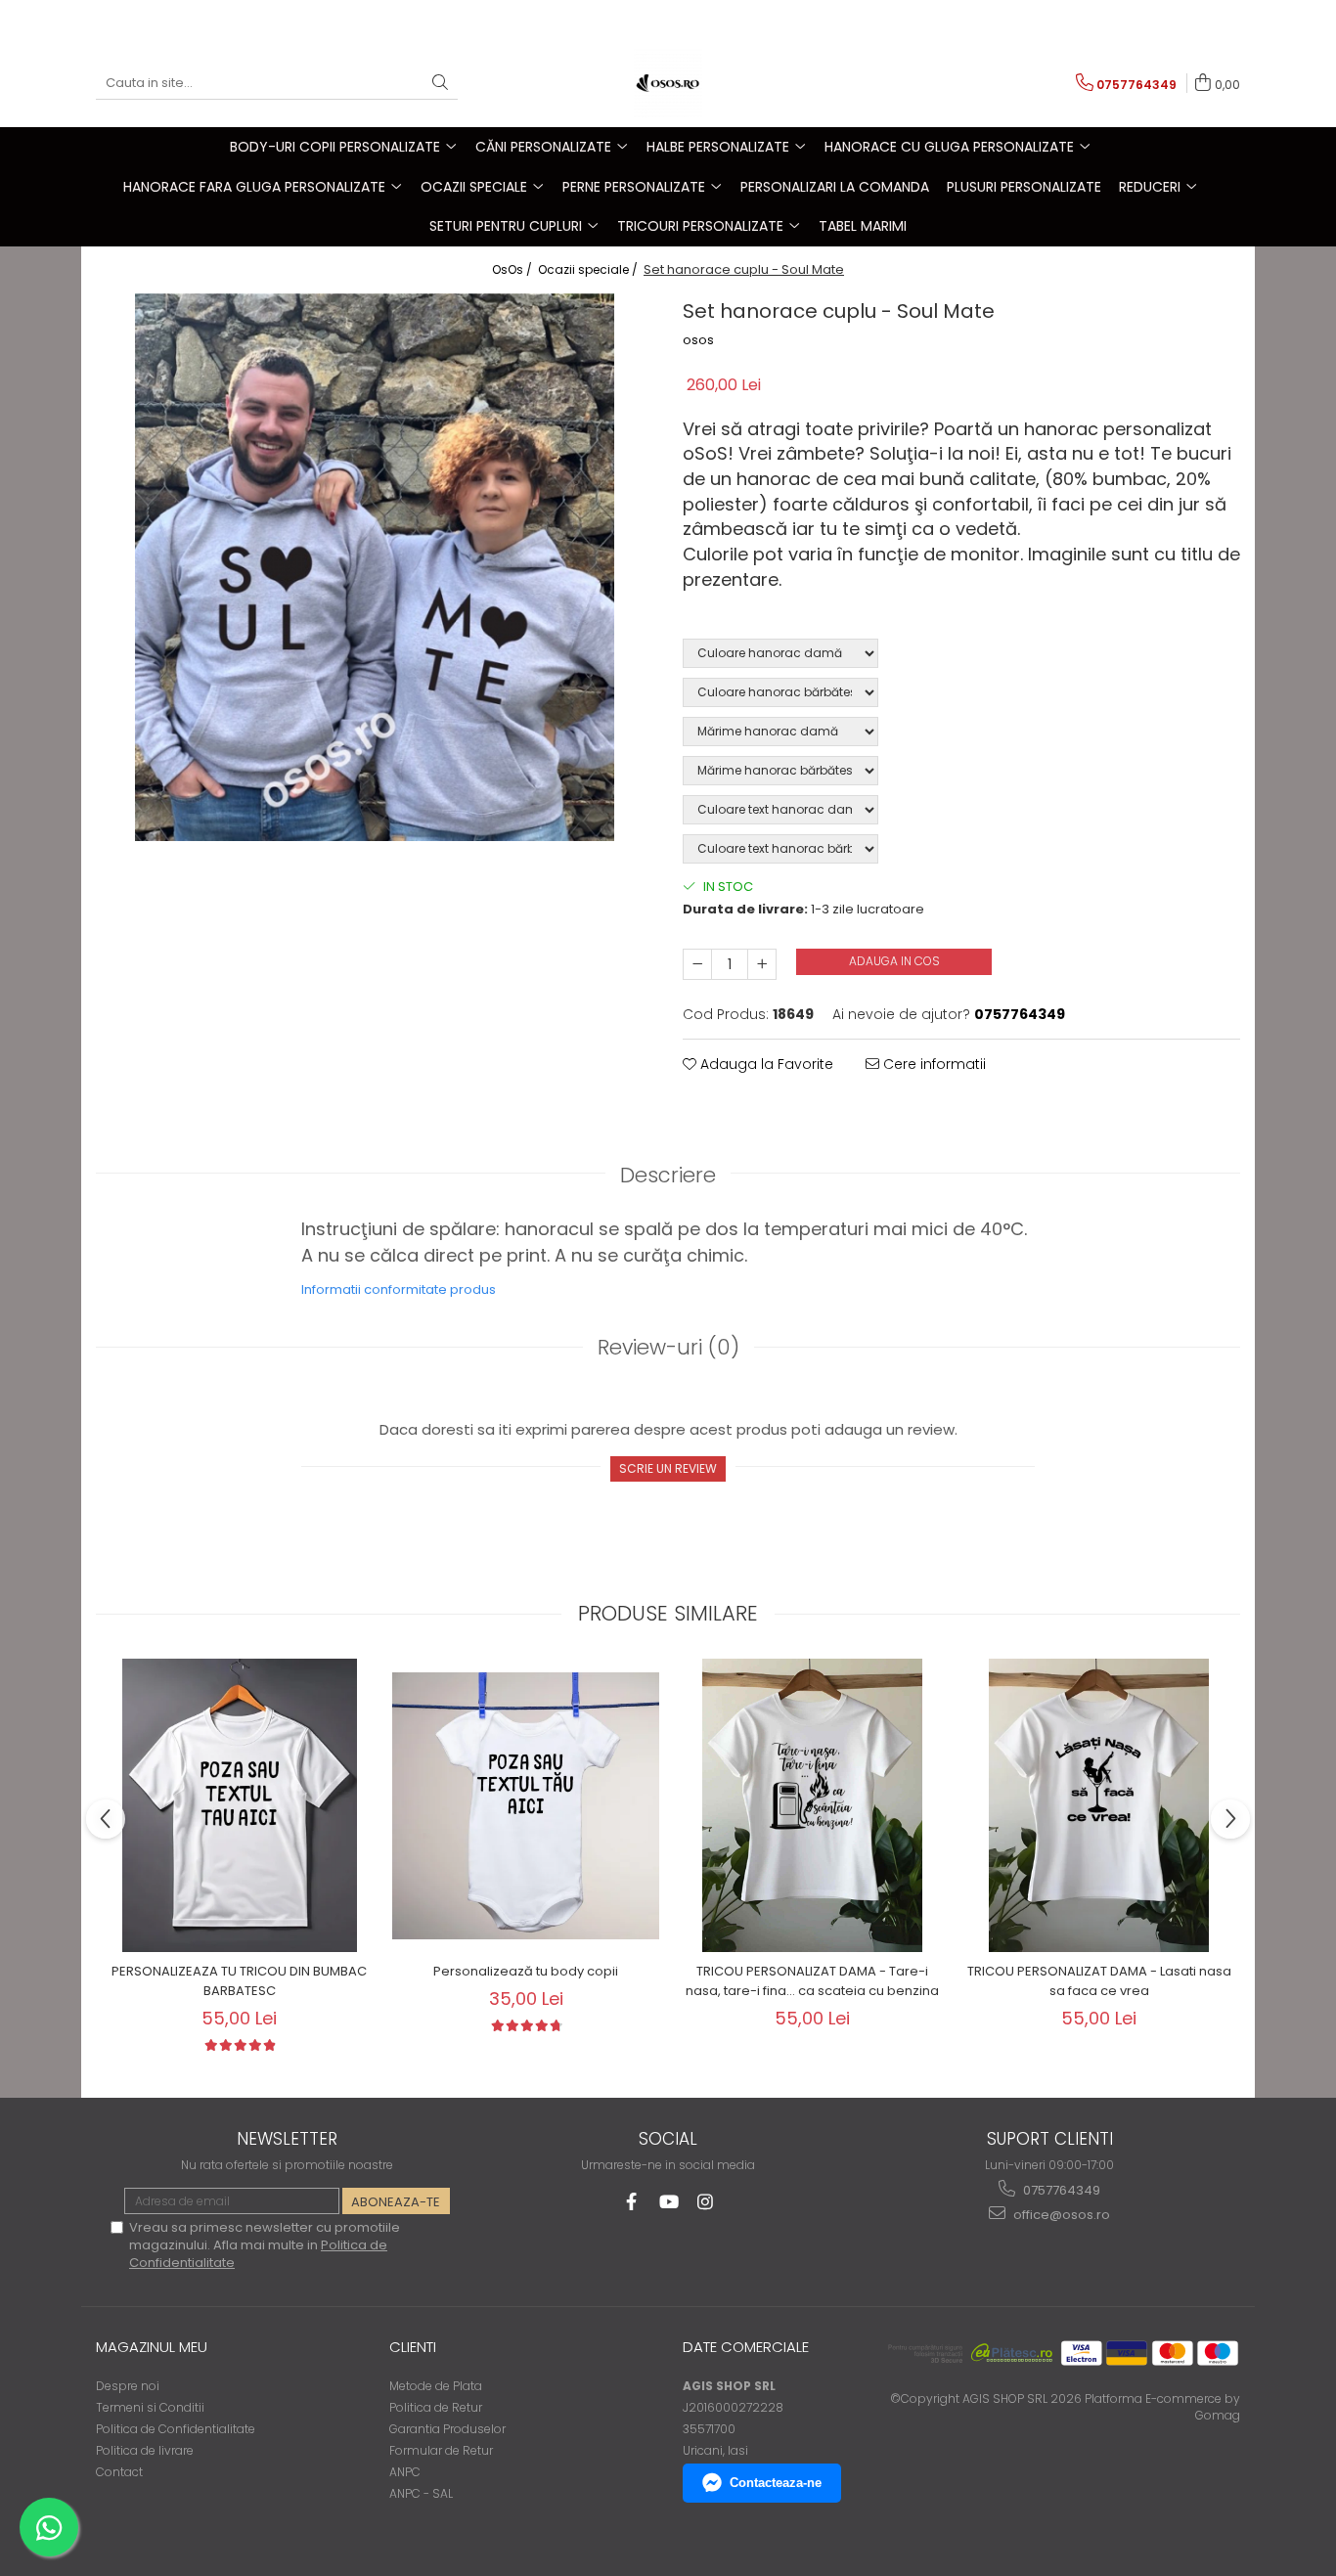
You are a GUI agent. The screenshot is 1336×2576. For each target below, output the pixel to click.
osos (698, 340)
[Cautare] (440, 84)
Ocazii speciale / (589, 269)
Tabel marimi (863, 226)
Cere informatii (933, 1064)
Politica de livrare (145, 2450)
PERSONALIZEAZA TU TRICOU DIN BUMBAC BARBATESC (239, 1981)
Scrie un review (668, 1468)
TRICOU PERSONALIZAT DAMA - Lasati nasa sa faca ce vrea (1099, 1981)
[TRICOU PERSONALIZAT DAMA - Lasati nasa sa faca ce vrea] (1099, 1805)
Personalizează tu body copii (526, 1971)
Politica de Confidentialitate (176, 2429)
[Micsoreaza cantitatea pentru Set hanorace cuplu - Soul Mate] (697, 964)
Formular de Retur (441, 2450)
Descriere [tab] (668, 1175)
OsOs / (513, 269)
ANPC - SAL (421, 2493)
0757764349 (1060, 2190)
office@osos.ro (1060, 2215)
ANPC (405, 2472)
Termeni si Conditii (150, 2407)
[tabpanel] (375, 567)
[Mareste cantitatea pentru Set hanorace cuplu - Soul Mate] (762, 964)
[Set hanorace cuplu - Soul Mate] (375, 567)
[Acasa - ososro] (668, 83)
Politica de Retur (436, 2407)
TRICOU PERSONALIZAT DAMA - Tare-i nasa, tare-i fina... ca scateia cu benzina (812, 1981)
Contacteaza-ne (776, 2483)
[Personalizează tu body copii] (526, 1806)
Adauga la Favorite (765, 1064)
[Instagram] (706, 2202)
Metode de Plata (436, 2386)
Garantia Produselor (447, 2429)
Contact (119, 2472)
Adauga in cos (894, 961)
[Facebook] (631, 2202)
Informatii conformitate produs (399, 1289)
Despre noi (128, 2386)
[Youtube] (668, 2202)
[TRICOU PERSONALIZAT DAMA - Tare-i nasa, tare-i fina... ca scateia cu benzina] (812, 1805)
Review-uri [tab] (668, 1347)
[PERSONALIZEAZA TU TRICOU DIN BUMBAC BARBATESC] (239, 1805)
